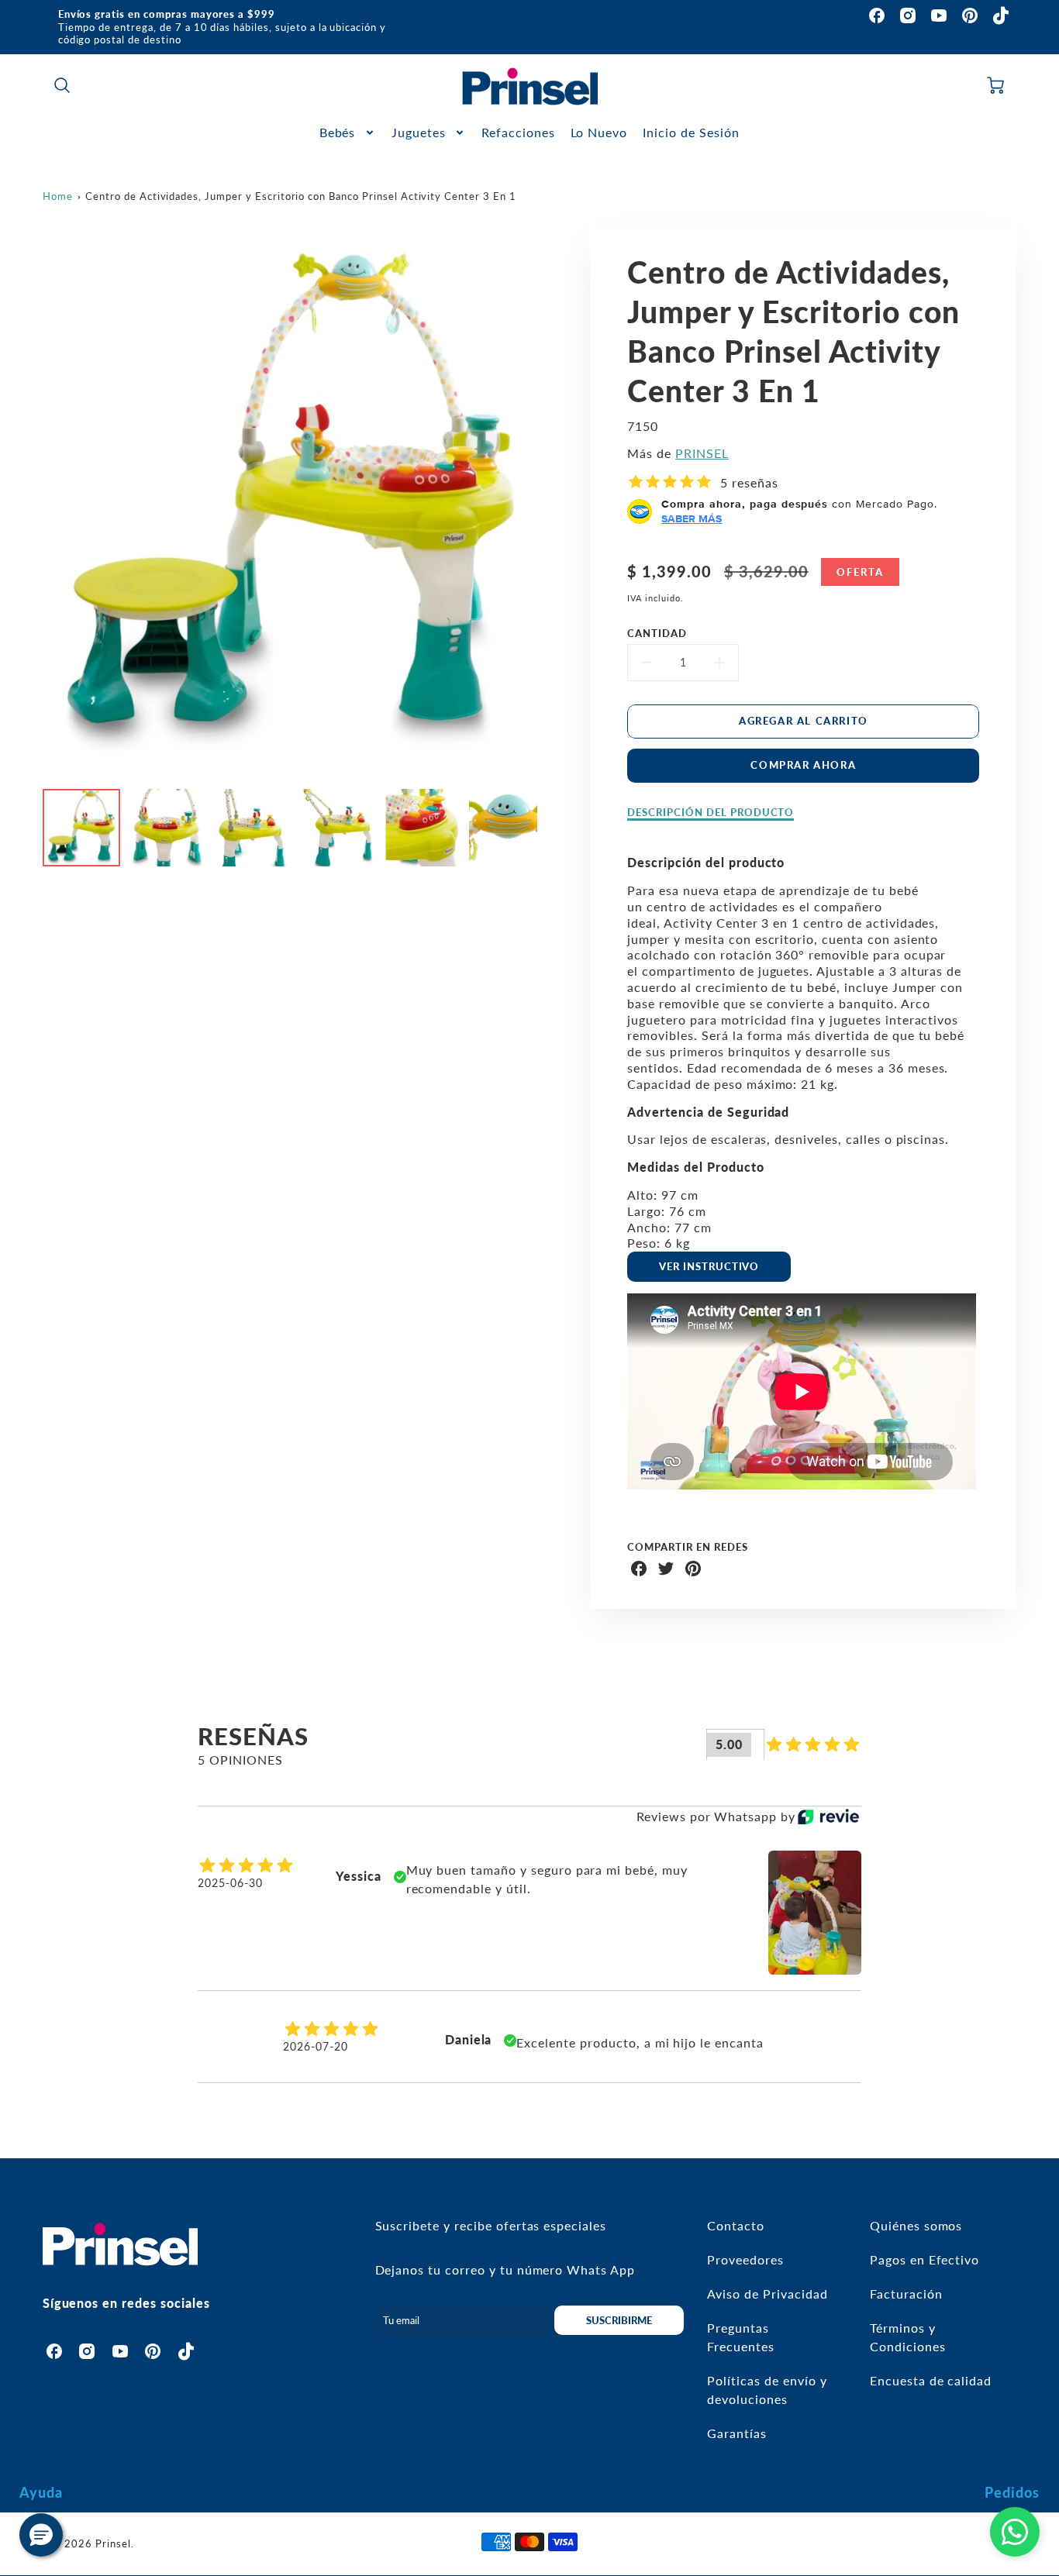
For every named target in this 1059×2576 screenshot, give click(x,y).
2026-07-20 (316, 2046)
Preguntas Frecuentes (741, 2337)
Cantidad (657, 633)
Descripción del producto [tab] (711, 812)
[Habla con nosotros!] (1015, 2532)
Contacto (736, 2225)
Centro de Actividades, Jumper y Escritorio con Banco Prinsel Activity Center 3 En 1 (301, 196)
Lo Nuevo (599, 132)
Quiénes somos (916, 2225)
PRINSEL (702, 453)
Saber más (692, 518)
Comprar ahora (803, 765)
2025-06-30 (230, 1883)
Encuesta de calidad (931, 2380)
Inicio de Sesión (691, 132)
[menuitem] (348, 133)
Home (58, 196)
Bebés (338, 132)
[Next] (549, 503)
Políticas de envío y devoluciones (767, 2390)
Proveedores (745, 2259)
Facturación (906, 2294)
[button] (41, 2535)
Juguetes (419, 132)
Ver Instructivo (709, 1266)
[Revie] (828, 1817)
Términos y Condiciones (908, 2337)
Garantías (737, 2433)
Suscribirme (619, 2320)
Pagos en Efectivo (924, 2259)
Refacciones (518, 132)
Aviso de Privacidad (767, 2294)
